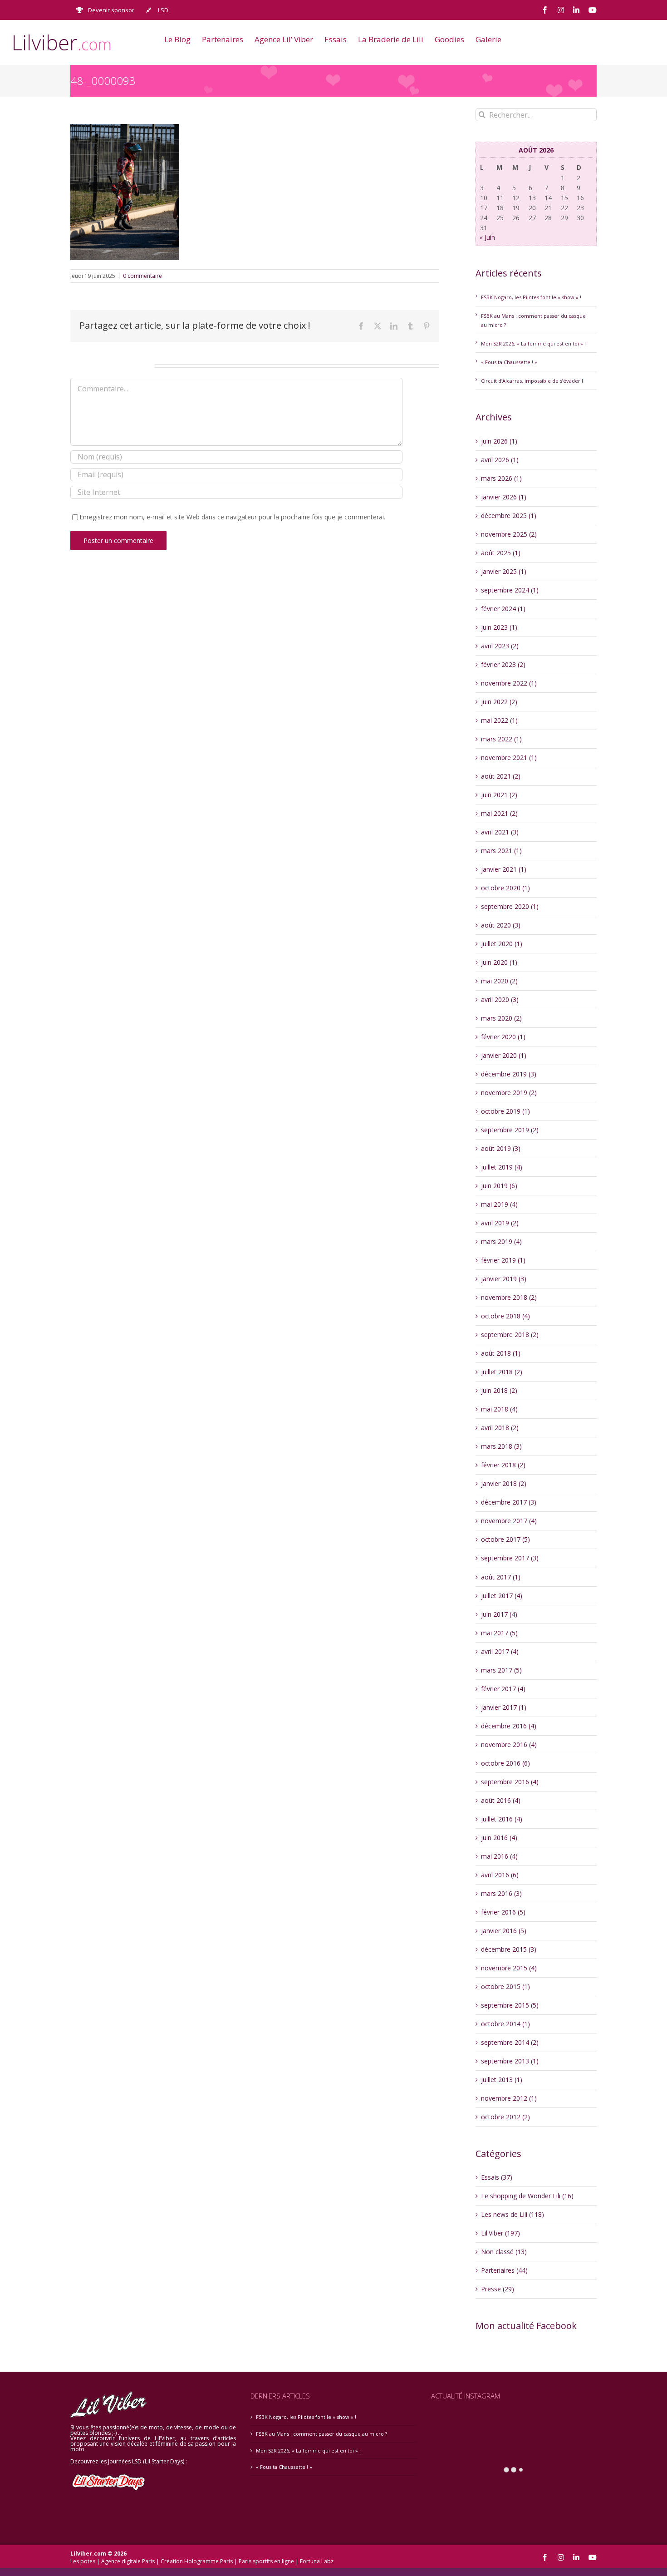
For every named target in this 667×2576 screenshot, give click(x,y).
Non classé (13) (504, 2252)
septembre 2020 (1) (510, 906)
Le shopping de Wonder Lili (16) (527, 2196)
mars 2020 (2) (501, 1018)
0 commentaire (142, 276)
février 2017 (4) (503, 1689)
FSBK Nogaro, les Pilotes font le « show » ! (531, 297)
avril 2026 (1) (500, 460)
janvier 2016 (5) (504, 1931)
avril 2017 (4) (500, 1651)
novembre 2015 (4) (509, 1968)
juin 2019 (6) (499, 1186)
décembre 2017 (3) (509, 1502)
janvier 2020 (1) (504, 1055)
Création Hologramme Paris (197, 2561)
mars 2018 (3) (501, 1446)
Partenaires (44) (504, 2270)
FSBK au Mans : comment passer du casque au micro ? (321, 2434)
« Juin (487, 237)
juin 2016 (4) (499, 1838)
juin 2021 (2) (499, 795)
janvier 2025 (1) (504, 571)
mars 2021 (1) (501, 851)
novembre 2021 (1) (509, 758)
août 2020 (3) (501, 925)
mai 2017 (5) (499, 1633)
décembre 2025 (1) (509, 516)
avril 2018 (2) (500, 1428)
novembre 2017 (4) (509, 1521)
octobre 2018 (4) (505, 1316)
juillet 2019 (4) (502, 1167)
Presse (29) (498, 2289)
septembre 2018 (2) (510, 1335)
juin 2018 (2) (499, 1390)
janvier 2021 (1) (504, 869)
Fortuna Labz (317, 2561)
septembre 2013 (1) (510, 2061)
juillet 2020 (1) (502, 944)
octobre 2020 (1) (505, 888)
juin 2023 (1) (499, 627)
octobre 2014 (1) (505, 2024)
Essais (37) (497, 2177)
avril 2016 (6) (500, 1875)
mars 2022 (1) (501, 739)
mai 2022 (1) (499, 720)
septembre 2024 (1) (510, 590)
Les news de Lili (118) (513, 2214)
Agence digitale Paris (128, 2561)
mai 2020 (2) (499, 981)
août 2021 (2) (501, 776)
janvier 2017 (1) (504, 1707)
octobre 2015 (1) (505, 1986)
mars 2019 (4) (501, 1241)
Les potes (83, 2561)
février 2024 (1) (503, 609)
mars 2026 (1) (501, 478)
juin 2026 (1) (499, 441)
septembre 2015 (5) (510, 2005)
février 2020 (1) (503, 1037)
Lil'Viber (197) (500, 2233)
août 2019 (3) (501, 1148)
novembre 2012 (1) (509, 2098)
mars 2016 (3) (501, 1893)
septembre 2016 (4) (510, 1782)
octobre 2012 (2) (505, 2117)
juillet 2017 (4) (502, 1596)
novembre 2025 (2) (509, 534)
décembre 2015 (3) (509, 1949)
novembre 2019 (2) (509, 1093)
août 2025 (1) (501, 553)
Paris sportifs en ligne (266, 2561)
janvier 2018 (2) (504, 1483)
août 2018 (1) (501, 1353)
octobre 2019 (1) (505, 1111)
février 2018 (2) (503, 1465)
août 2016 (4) (501, 1800)
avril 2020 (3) (500, 999)
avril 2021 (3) (500, 832)
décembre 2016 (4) (509, 1726)
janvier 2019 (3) (504, 1279)
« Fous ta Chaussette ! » (509, 362)
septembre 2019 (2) (510, 1130)
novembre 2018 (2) (509, 1297)
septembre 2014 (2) (510, 2042)
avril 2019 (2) (500, 1223)
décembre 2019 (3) (509, 1074)
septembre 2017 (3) (510, 1558)
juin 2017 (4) (499, 1614)
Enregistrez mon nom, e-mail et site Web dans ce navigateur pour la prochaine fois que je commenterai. (232, 517)
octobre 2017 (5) (505, 1539)
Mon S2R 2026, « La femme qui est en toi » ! (533, 343)
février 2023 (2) (503, 664)
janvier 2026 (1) (504, 497)
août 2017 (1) (501, 1577)
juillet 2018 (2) (502, 1372)
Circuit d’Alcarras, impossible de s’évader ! (532, 381)
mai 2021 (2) (499, 813)
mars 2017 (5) (501, 1670)
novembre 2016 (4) (509, 1744)
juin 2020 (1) (499, 962)
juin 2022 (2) (499, 702)
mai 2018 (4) (499, 1409)
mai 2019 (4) (499, 1204)
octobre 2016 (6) (505, 1763)
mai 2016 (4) (499, 1856)
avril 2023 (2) (500, 646)
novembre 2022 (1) (509, 683)
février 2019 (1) (503, 1260)
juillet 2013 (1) (502, 2080)
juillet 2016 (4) (502, 1819)
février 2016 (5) (503, 1912)
